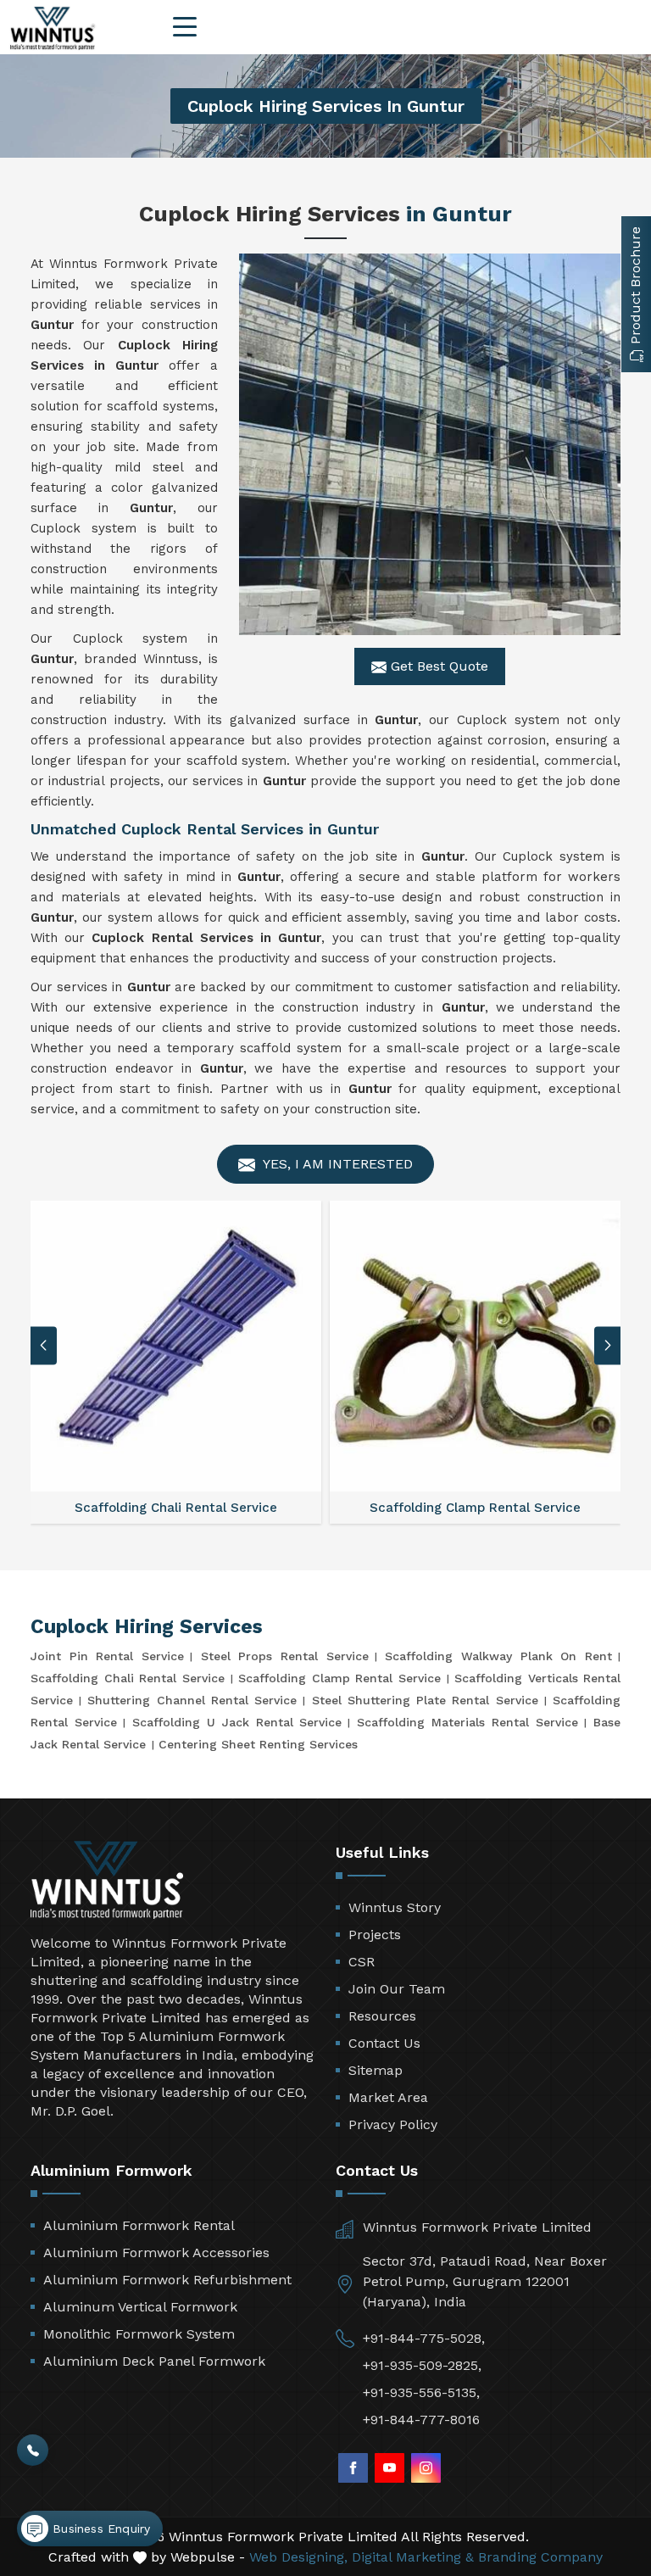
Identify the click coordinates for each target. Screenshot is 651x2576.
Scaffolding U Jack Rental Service (237, 1722)
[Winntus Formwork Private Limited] (53, 28)
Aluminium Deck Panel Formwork (154, 2361)
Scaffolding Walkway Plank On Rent (498, 1656)
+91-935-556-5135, (421, 2392)
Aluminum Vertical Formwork (140, 2307)
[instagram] (426, 2468)
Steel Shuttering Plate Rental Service (425, 1700)
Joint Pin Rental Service (107, 1656)
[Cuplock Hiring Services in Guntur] (430, 444)
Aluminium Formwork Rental (139, 2225)
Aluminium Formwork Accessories (156, 2253)
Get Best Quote (437, 666)
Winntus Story (395, 1907)
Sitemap (376, 2070)
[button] (608, 1345)
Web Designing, (298, 2557)
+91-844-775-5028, (424, 2338)
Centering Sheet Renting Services (258, 1744)
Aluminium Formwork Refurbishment (167, 2280)
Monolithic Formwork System (139, 2334)
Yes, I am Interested (336, 1164)
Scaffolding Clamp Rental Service (339, 1678)
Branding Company (540, 2557)
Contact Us (384, 2043)
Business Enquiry (99, 2529)
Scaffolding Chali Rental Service (128, 1678)
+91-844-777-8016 (421, 2420)
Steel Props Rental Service (285, 1656)
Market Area (388, 2097)
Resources (382, 2016)
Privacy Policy (393, 2124)
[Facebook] (353, 2468)
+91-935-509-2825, (422, 2365)
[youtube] (389, 2468)
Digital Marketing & (413, 2557)
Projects (375, 1935)
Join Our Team (397, 1989)
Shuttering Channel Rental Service (192, 1700)
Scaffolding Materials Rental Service (467, 1722)
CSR (362, 1962)
